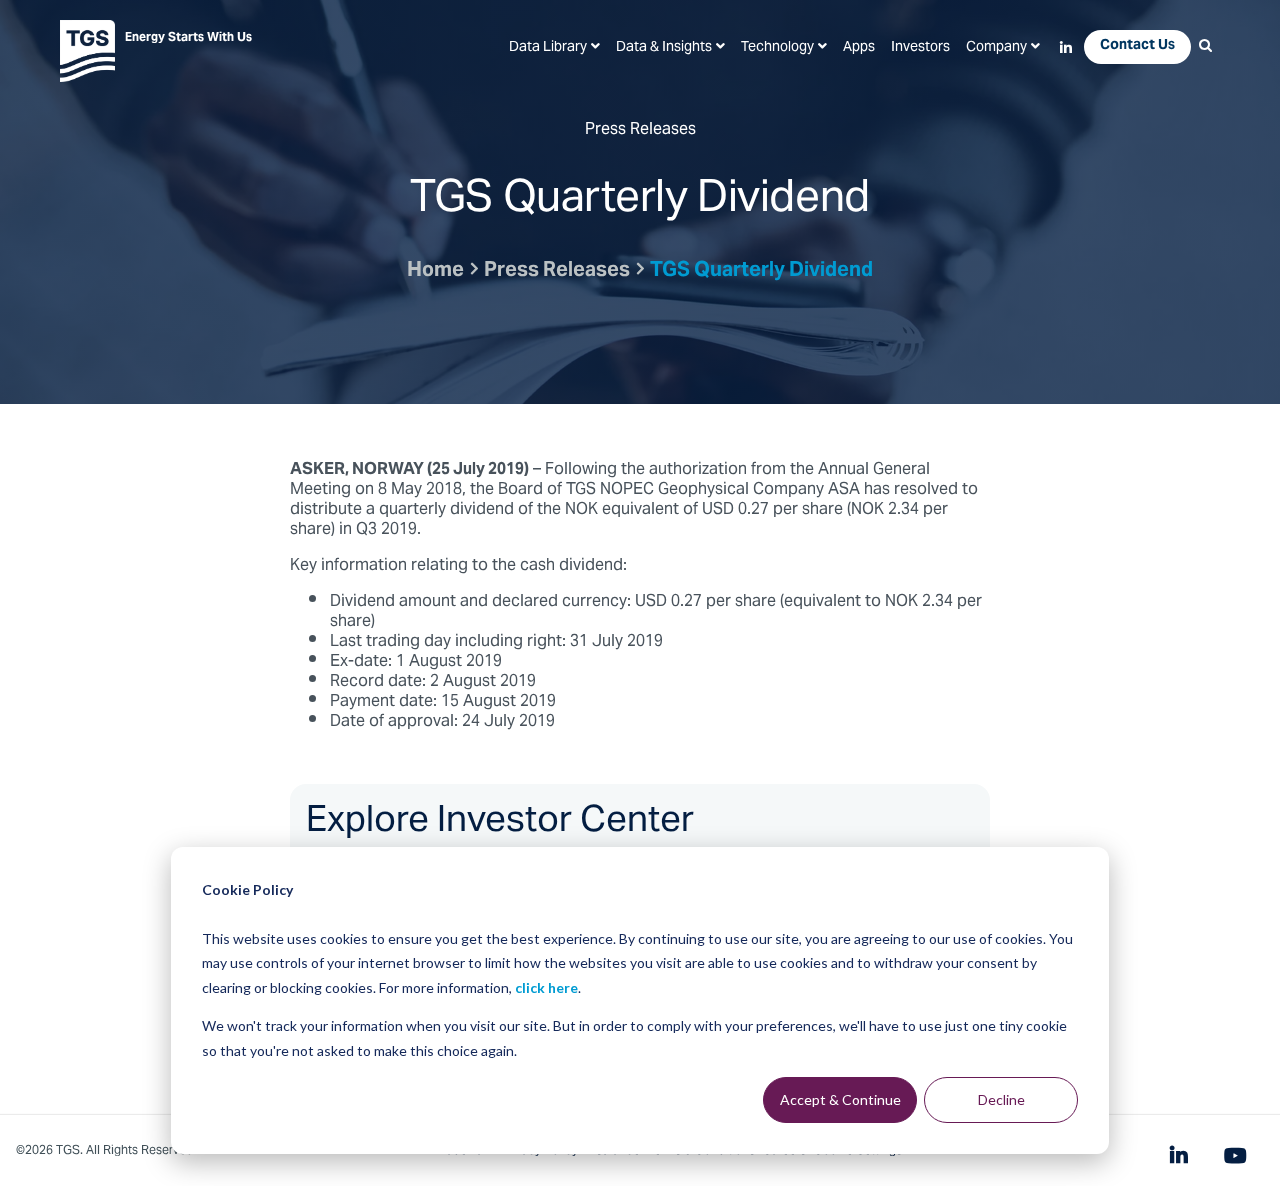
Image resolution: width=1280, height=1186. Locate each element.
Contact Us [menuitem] (1137, 46)
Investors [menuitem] (920, 48)
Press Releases (557, 271)
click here (546, 987)
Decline (1001, 1099)
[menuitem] (554, 48)
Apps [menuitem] (859, 48)
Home (435, 271)
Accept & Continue (840, 1099)
